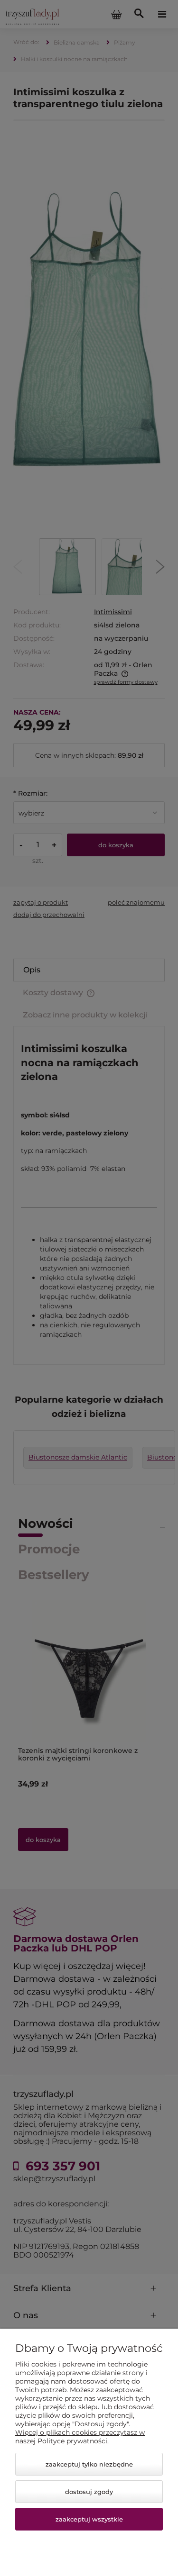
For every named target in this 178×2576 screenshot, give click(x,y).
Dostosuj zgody (89, 2492)
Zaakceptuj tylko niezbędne (89, 2464)
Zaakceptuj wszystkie (89, 2519)
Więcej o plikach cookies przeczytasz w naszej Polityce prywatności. (80, 2437)
